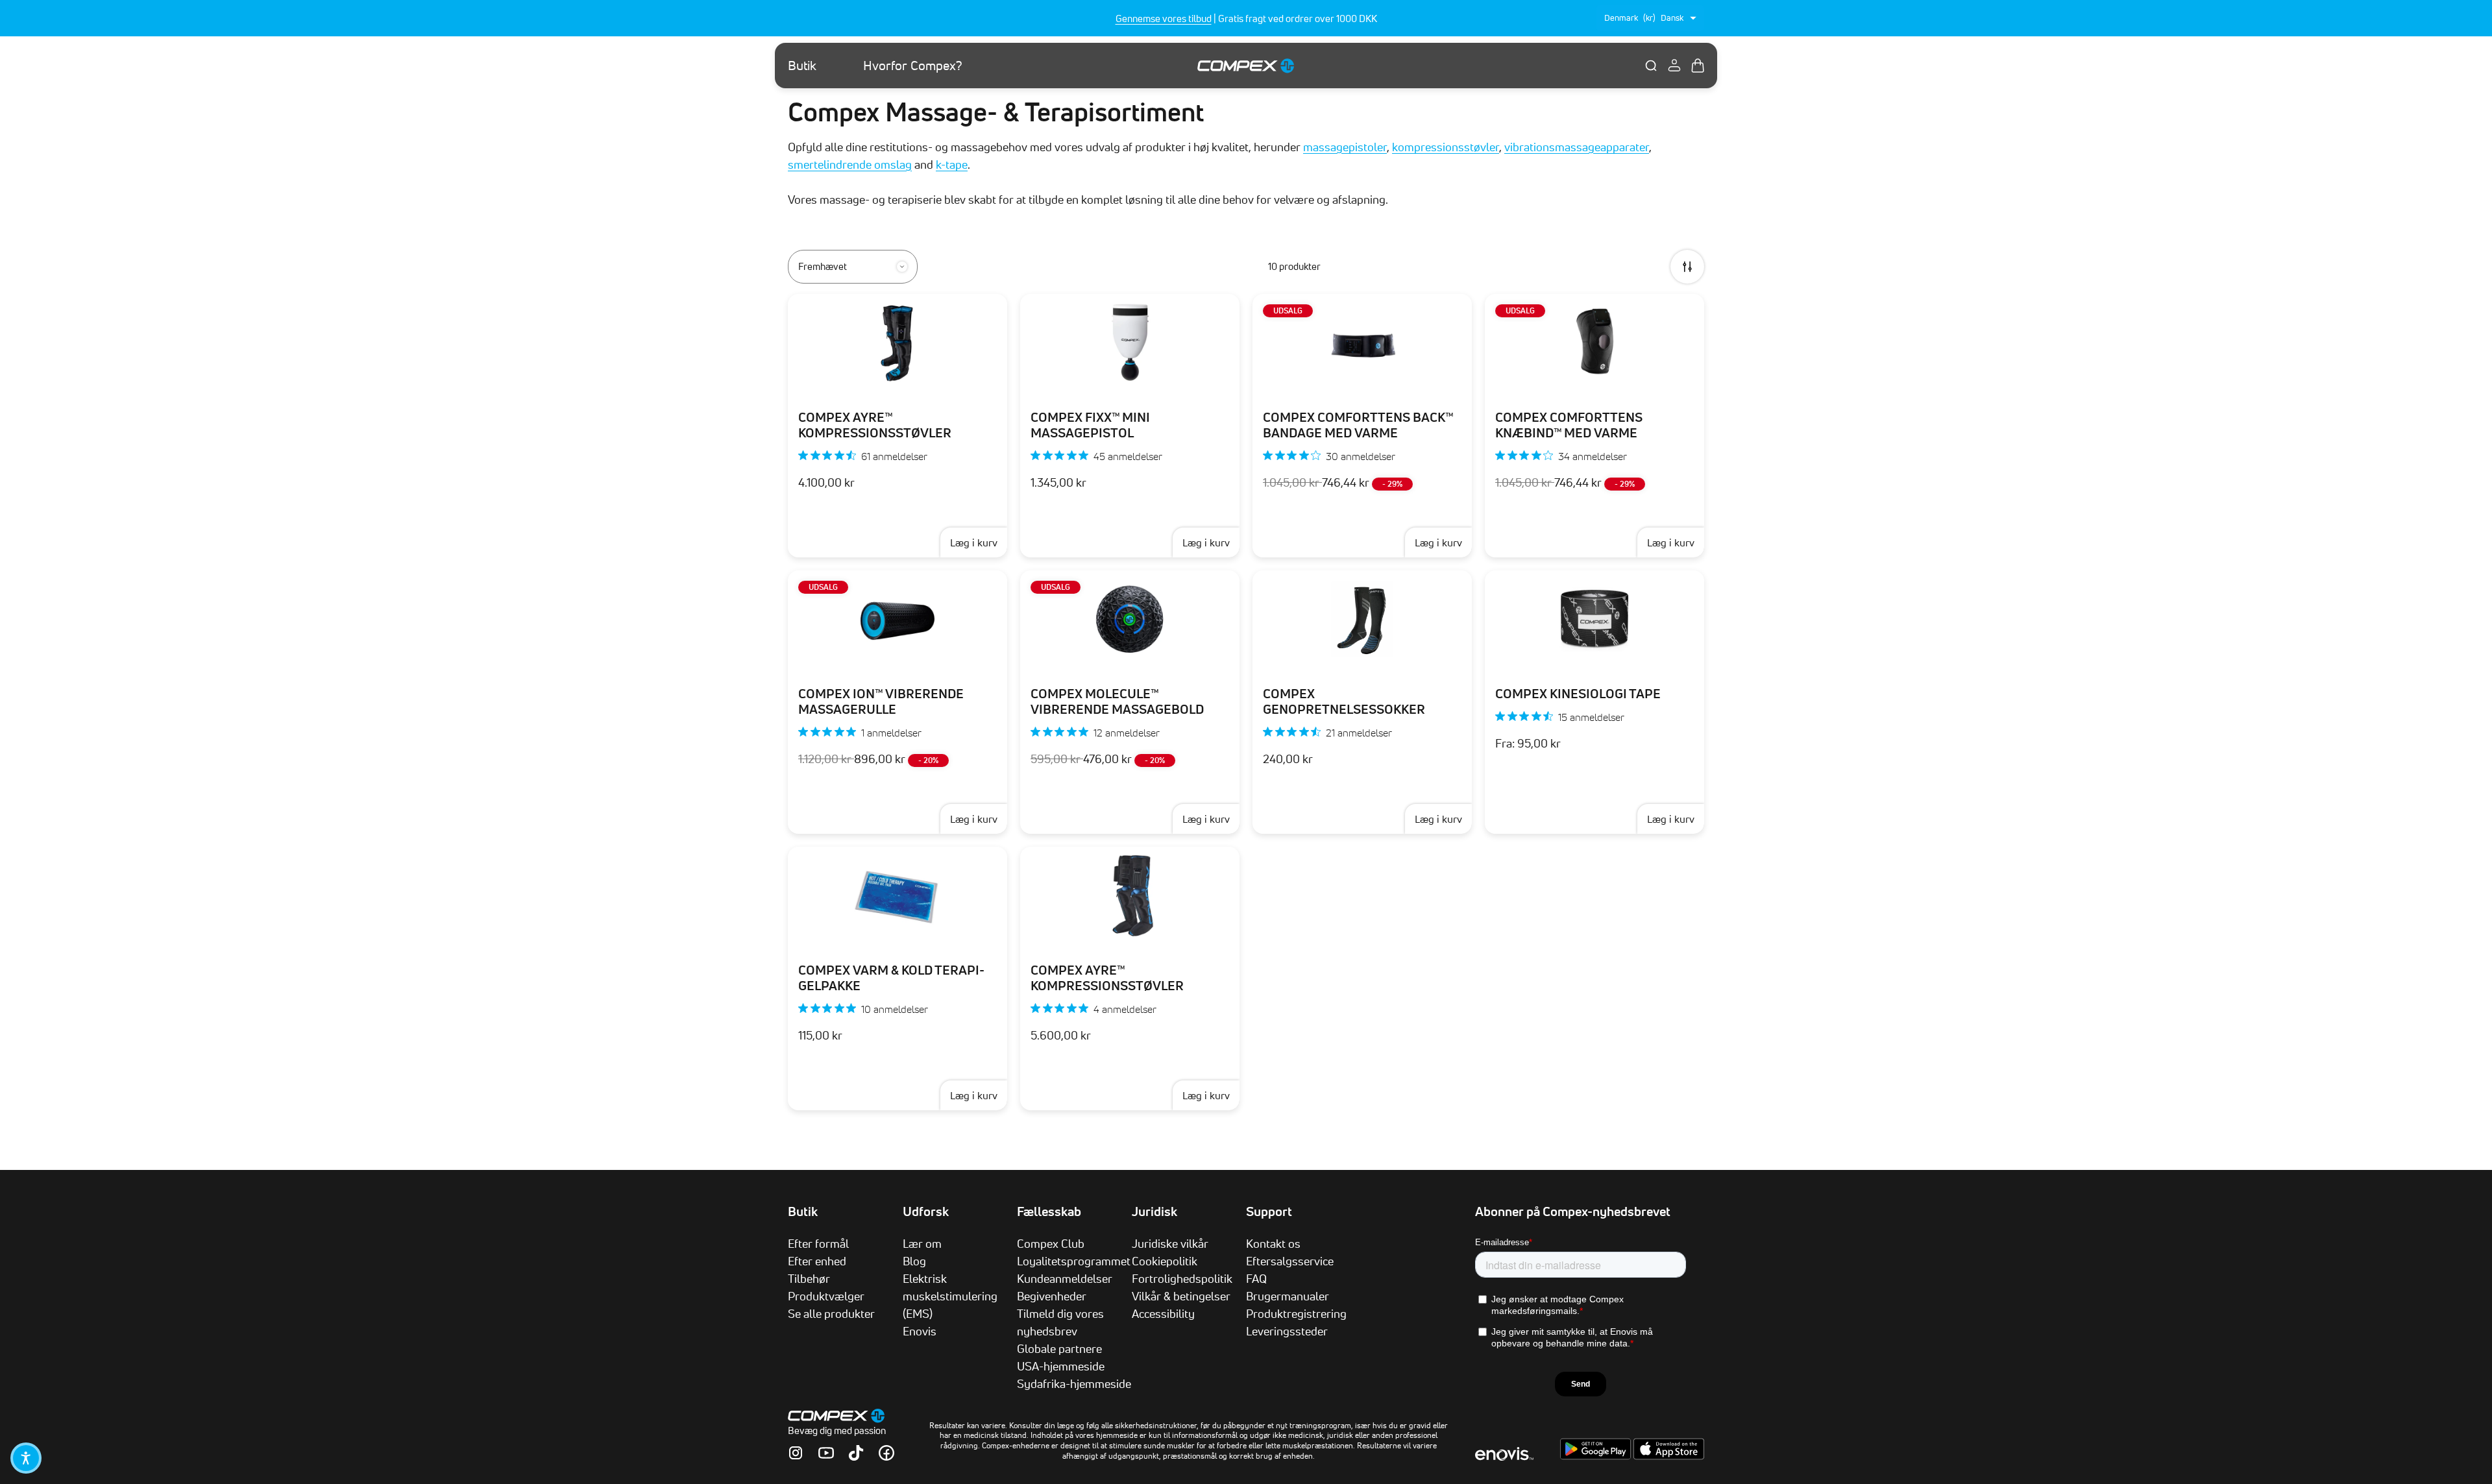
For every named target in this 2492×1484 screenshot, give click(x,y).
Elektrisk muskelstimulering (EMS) (950, 1296)
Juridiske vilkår (1170, 1243)
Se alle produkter (831, 1313)
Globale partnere (1059, 1348)
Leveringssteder (1287, 1331)
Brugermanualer (1288, 1296)
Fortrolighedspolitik (1182, 1278)
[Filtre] (1687, 267)
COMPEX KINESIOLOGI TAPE (1578, 694)
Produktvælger (826, 1296)
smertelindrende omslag (850, 164)
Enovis (920, 1331)
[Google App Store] (1597, 1456)
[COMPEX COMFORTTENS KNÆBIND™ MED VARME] (1594, 343)
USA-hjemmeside (1061, 1366)
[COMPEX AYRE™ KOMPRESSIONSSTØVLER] (898, 343)
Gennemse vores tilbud (1164, 18)
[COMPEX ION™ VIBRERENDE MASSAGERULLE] (898, 619)
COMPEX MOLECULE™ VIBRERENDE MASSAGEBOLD (1117, 701)
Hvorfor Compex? (913, 66)
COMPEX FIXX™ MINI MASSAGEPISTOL (1090, 425)
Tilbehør (809, 1278)
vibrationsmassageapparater (1577, 147)
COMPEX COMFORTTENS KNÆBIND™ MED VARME (1569, 425)
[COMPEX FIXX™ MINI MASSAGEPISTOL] (1130, 343)
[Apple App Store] (1669, 1456)
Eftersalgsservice (1290, 1261)
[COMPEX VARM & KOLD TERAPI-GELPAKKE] (898, 895)
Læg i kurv (974, 542)
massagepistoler (1345, 147)
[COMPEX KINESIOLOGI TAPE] (1594, 619)
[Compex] (1246, 65)
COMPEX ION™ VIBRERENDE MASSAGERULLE (881, 701)
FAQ (1256, 1278)
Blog (914, 1261)
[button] (26, 1458)
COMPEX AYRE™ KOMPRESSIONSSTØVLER (875, 425)
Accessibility (1163, 1313)
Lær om (922, 1243)
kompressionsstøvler (1446, 147)
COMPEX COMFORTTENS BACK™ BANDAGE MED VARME (1358, 425)
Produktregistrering (1296, 1313)
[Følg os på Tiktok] (856, 1453)
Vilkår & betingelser (1181, 1296)
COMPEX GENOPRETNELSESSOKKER (1344, 701)
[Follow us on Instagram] (796, 1453)
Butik (802, 66)
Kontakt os (1273, 1243)
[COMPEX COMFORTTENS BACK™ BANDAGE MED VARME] (1362, 343)
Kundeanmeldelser (1065, 1278)
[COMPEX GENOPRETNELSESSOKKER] (1362, 619)
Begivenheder (1052, 1296)
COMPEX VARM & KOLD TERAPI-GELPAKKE (891, 978)
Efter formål (818, 1243)
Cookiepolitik (1165, 1261)
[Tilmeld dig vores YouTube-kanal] (826, 1453)
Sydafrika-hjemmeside (1074, 1383)
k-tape (952, 164)
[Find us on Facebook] (886, 1453)
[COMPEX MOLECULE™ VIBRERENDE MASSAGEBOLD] (1130, 619)
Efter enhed (817, 1261)
